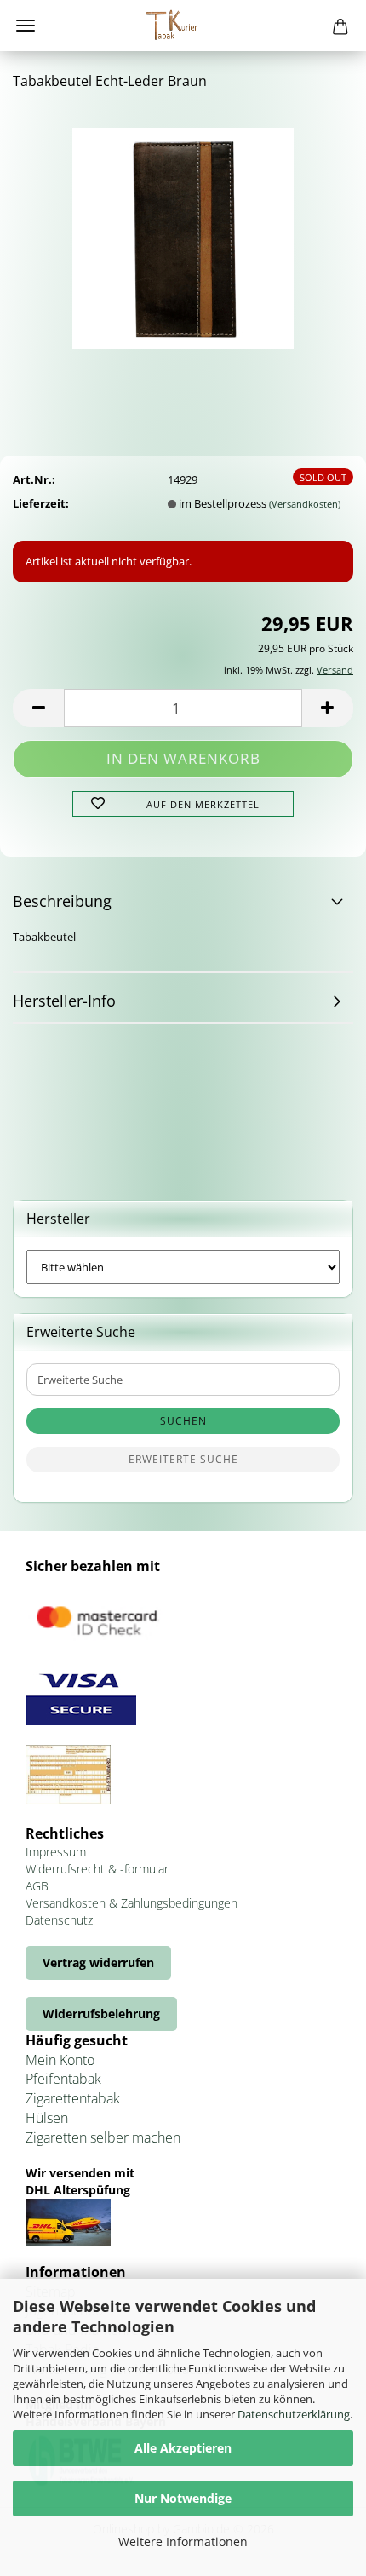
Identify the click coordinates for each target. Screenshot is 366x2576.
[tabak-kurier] (183, 26)
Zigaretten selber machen (103, 2137)
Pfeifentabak (63, 2079)
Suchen (183, 1421)
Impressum (56, 1852)
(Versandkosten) (305, 504)
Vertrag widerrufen (98, 1962)
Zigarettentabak (73, 2098)
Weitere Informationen (183, 2542)
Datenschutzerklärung (294, 2414)
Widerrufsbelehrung (101, 2014)
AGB (37, 1886)
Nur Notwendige (183, 2498)
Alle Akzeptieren (183, 2448)
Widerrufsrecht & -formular (97, 1869)
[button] (38, 708)
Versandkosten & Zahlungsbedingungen (132, 1903)
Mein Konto (60, 2060)
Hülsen (47, 2118)
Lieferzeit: (41, 503)
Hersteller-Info (64, 1001)
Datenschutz (59, 1920)
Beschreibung (62, 901)
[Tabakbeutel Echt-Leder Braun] (183, 232)
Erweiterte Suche (183, 1459)
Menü (26, 26)
